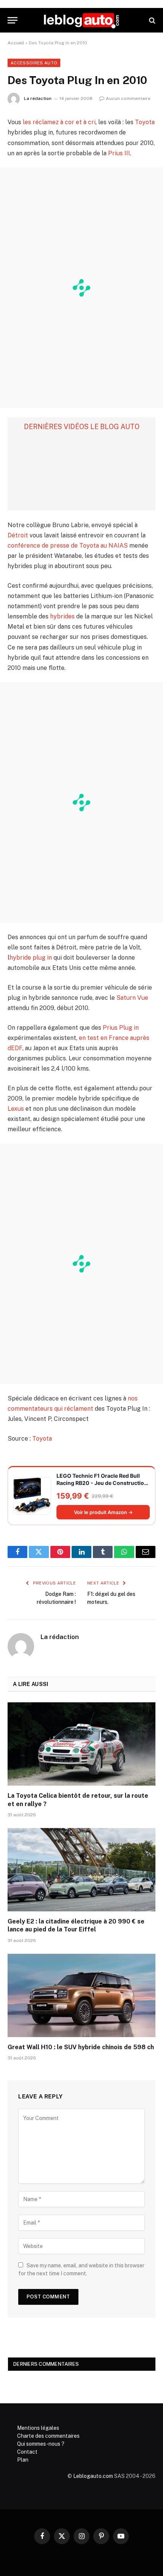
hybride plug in (31, 958)
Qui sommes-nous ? (41, 2444)
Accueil (16, 43)
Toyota (145, 122)
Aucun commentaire (128, 98)
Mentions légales (38, 2428)
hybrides (62, 616)
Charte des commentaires (48, 2436)
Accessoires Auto (34, 63)
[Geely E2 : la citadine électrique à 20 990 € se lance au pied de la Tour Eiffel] (81, 1870)
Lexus (16, 1109)
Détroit (18, 535)
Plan (23, 2460)
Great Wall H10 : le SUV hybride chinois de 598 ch (81, 2047)
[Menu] (13, 20)
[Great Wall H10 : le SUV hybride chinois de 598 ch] (81, 1995)
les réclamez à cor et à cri (59, 122)
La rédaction (38, 98)
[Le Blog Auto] (81, 20)
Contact (27, 2452)
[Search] (151, 20)
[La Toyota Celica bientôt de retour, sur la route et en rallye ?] (81, 1744)
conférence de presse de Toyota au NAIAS (68, 546)
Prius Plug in (121, 1028)
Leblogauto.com (93, 2476)
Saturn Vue (132, 998)
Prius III (119, 153)
